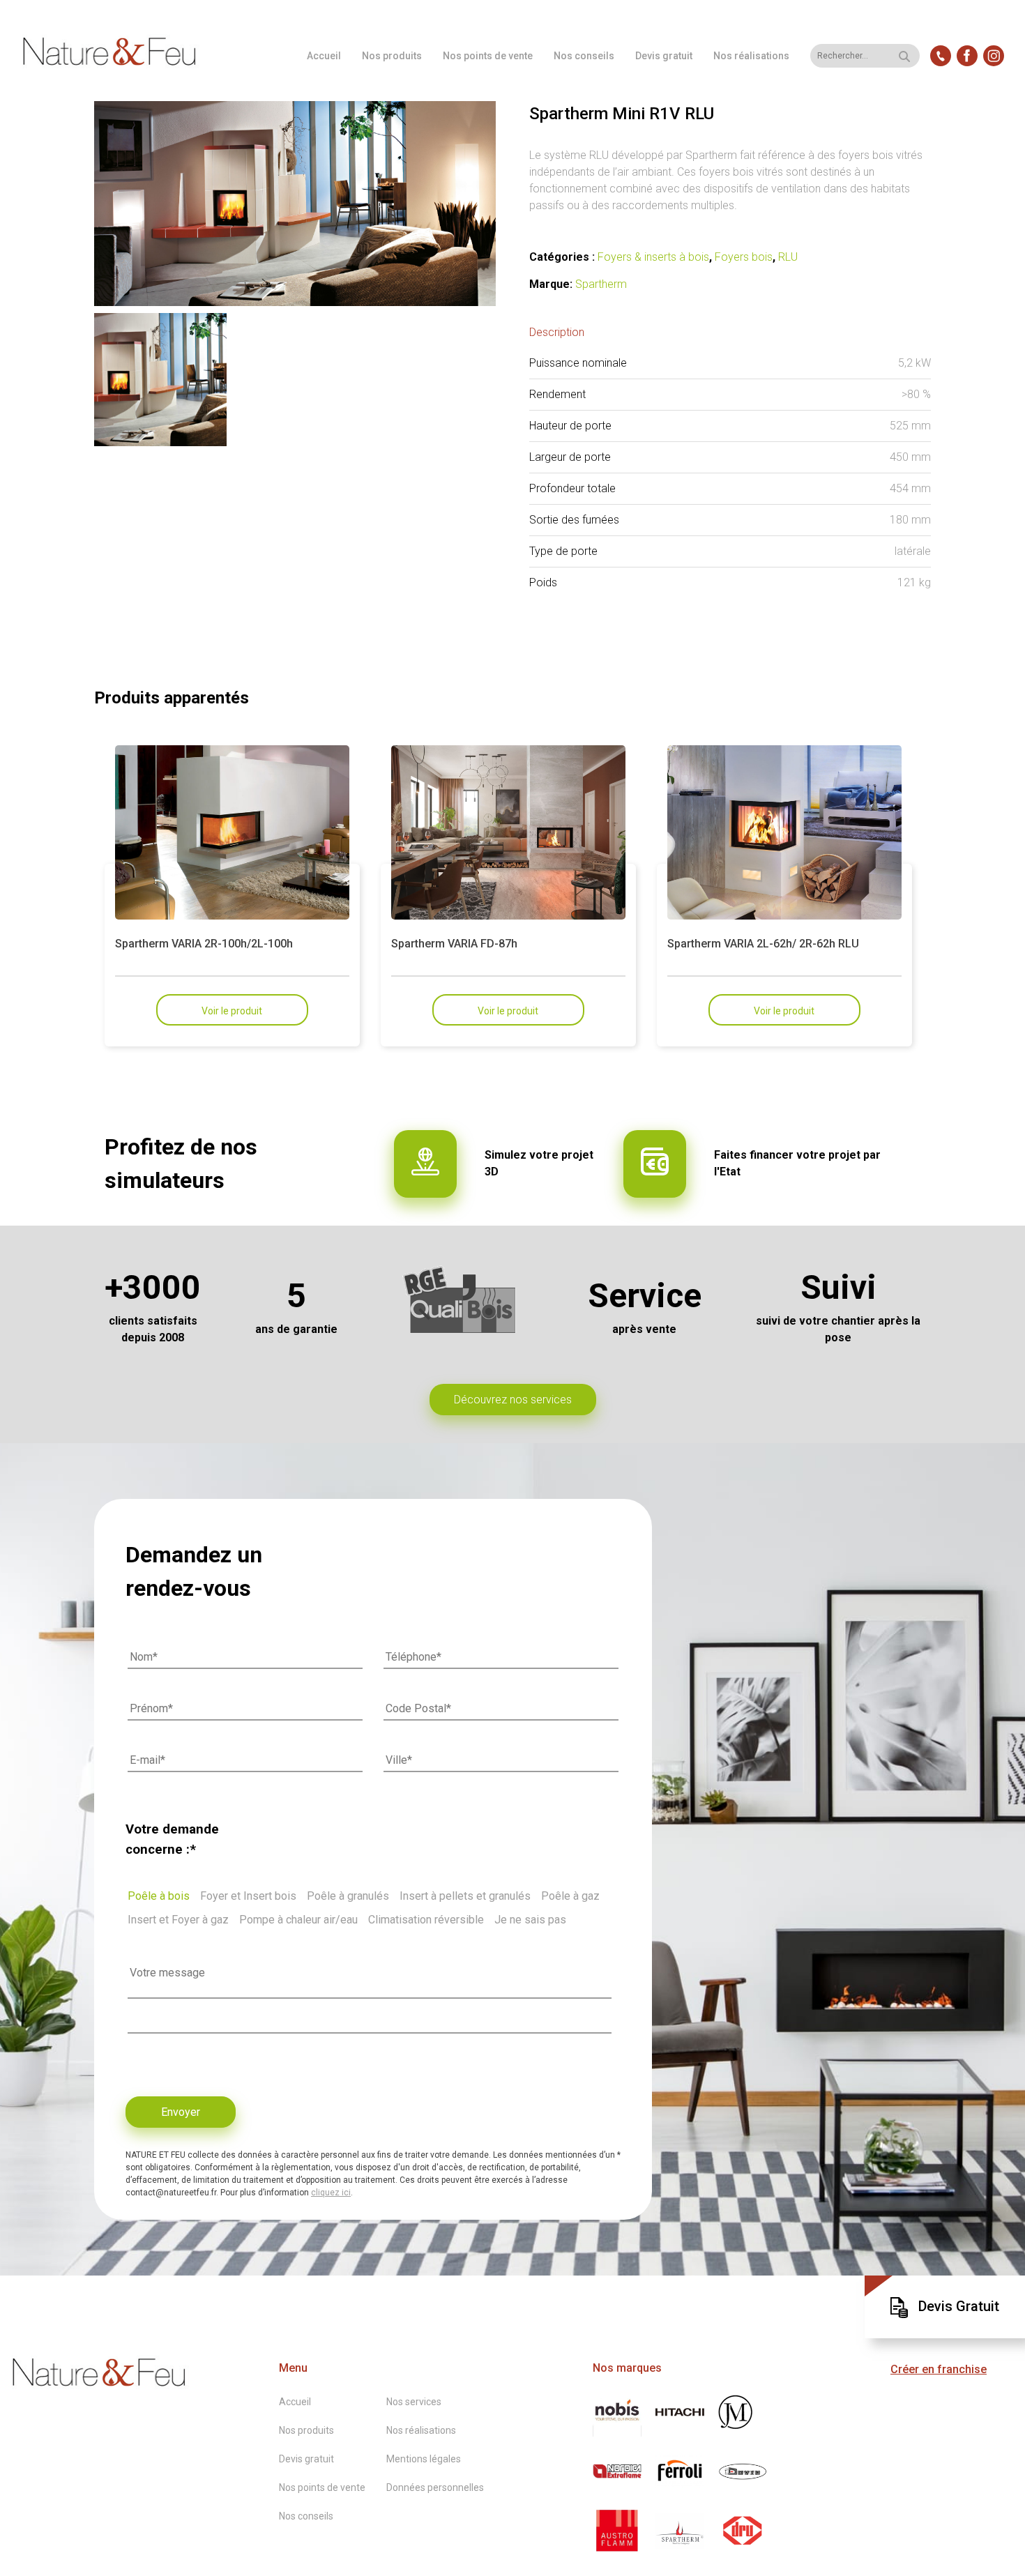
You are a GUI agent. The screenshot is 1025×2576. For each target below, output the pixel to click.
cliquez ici (331, 2193)
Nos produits (392, 56)
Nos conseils (584, 56)
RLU (788, 257)
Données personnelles (435, 2487)
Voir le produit (232, 1011)
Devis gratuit (664, 56)
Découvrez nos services (513, 1400)
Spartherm (601, 284)
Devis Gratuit (959, 2306)
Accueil (324, 56)
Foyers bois (744, 257)
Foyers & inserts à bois (653, 257)
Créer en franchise (939, 2369)
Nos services (414, 2402)
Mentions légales (424, 2459)
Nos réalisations (751, 56)
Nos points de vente (488, 56)
